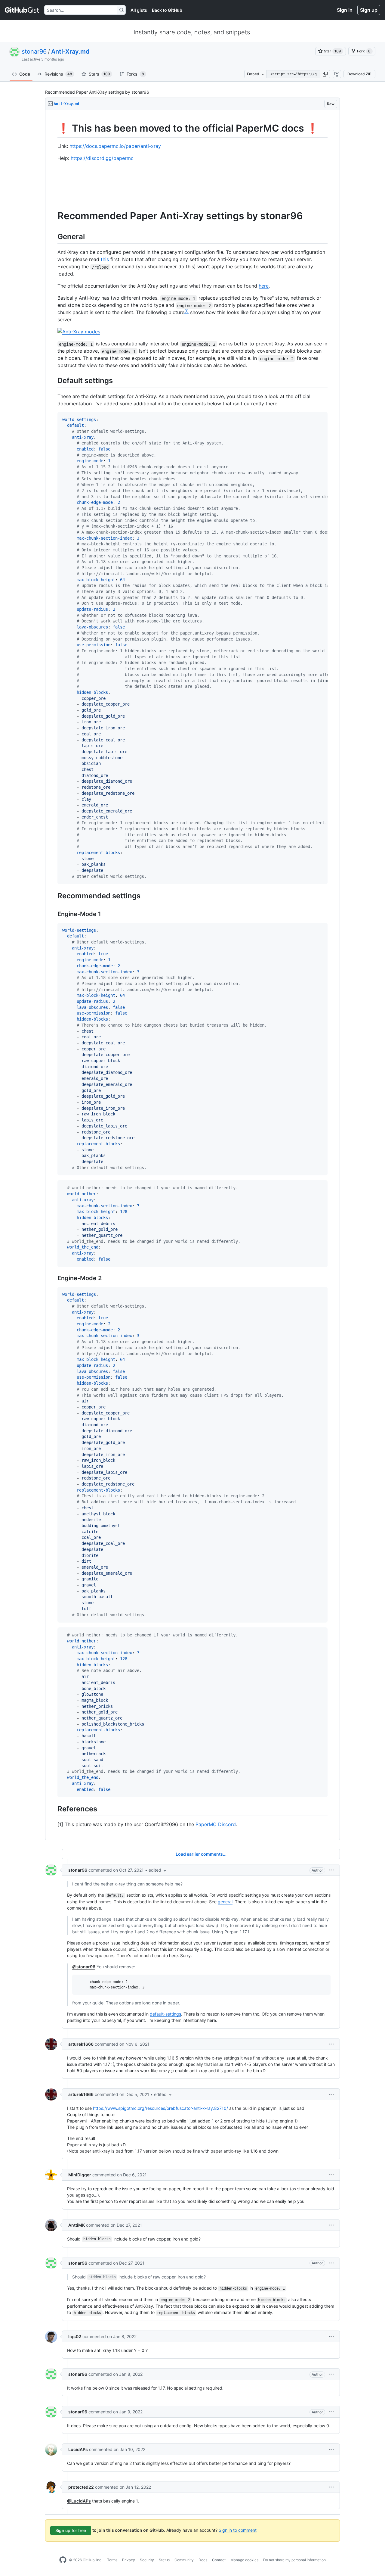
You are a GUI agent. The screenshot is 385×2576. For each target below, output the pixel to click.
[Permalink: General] (53, 236)
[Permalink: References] (53, 1809)
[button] (325, 74)
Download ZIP (359, 74)
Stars (99, 74)
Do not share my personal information (294, 2560)
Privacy (129, 2560)
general (225, 1902)
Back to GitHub (167, 10)
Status (164, 2560)
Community (184, 2560)
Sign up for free (71, 2530)
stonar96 (34, 51)
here (264, 286)
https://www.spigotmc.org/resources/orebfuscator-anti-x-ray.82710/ (160, 2108)
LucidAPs (78, 2449)
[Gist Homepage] (22, 10)
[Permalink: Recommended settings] (53, 896)
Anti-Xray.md (70, 51)
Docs (203, 2560)
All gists (139, 10)
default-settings (165, 2014)
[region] (192, 975)
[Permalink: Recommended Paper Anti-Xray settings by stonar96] (53, 216)
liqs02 (75, 2336)
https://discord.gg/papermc (102, 158)
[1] (186, 311)
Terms (112, 2560)
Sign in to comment (238, 2530)
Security (147, 2560)
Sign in (345, 10)
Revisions (58, 74)
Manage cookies (244, 2560)
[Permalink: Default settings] (53, 381)
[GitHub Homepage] (63, 2560)
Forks (135, 74)
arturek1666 (81, 2044)
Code (25, 74)
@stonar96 (84, 1967)
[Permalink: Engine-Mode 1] (53, 914)
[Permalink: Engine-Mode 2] (53, 1278)
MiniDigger (80, 2175)
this (105, 259)
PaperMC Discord (216, 1824)
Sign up (369, 10)
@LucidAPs (79, 2501)
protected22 (81, 2487)
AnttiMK (77, 2225)
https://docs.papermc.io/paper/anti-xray (115, 146)
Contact (219, 2560)
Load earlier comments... (201, 1854)
